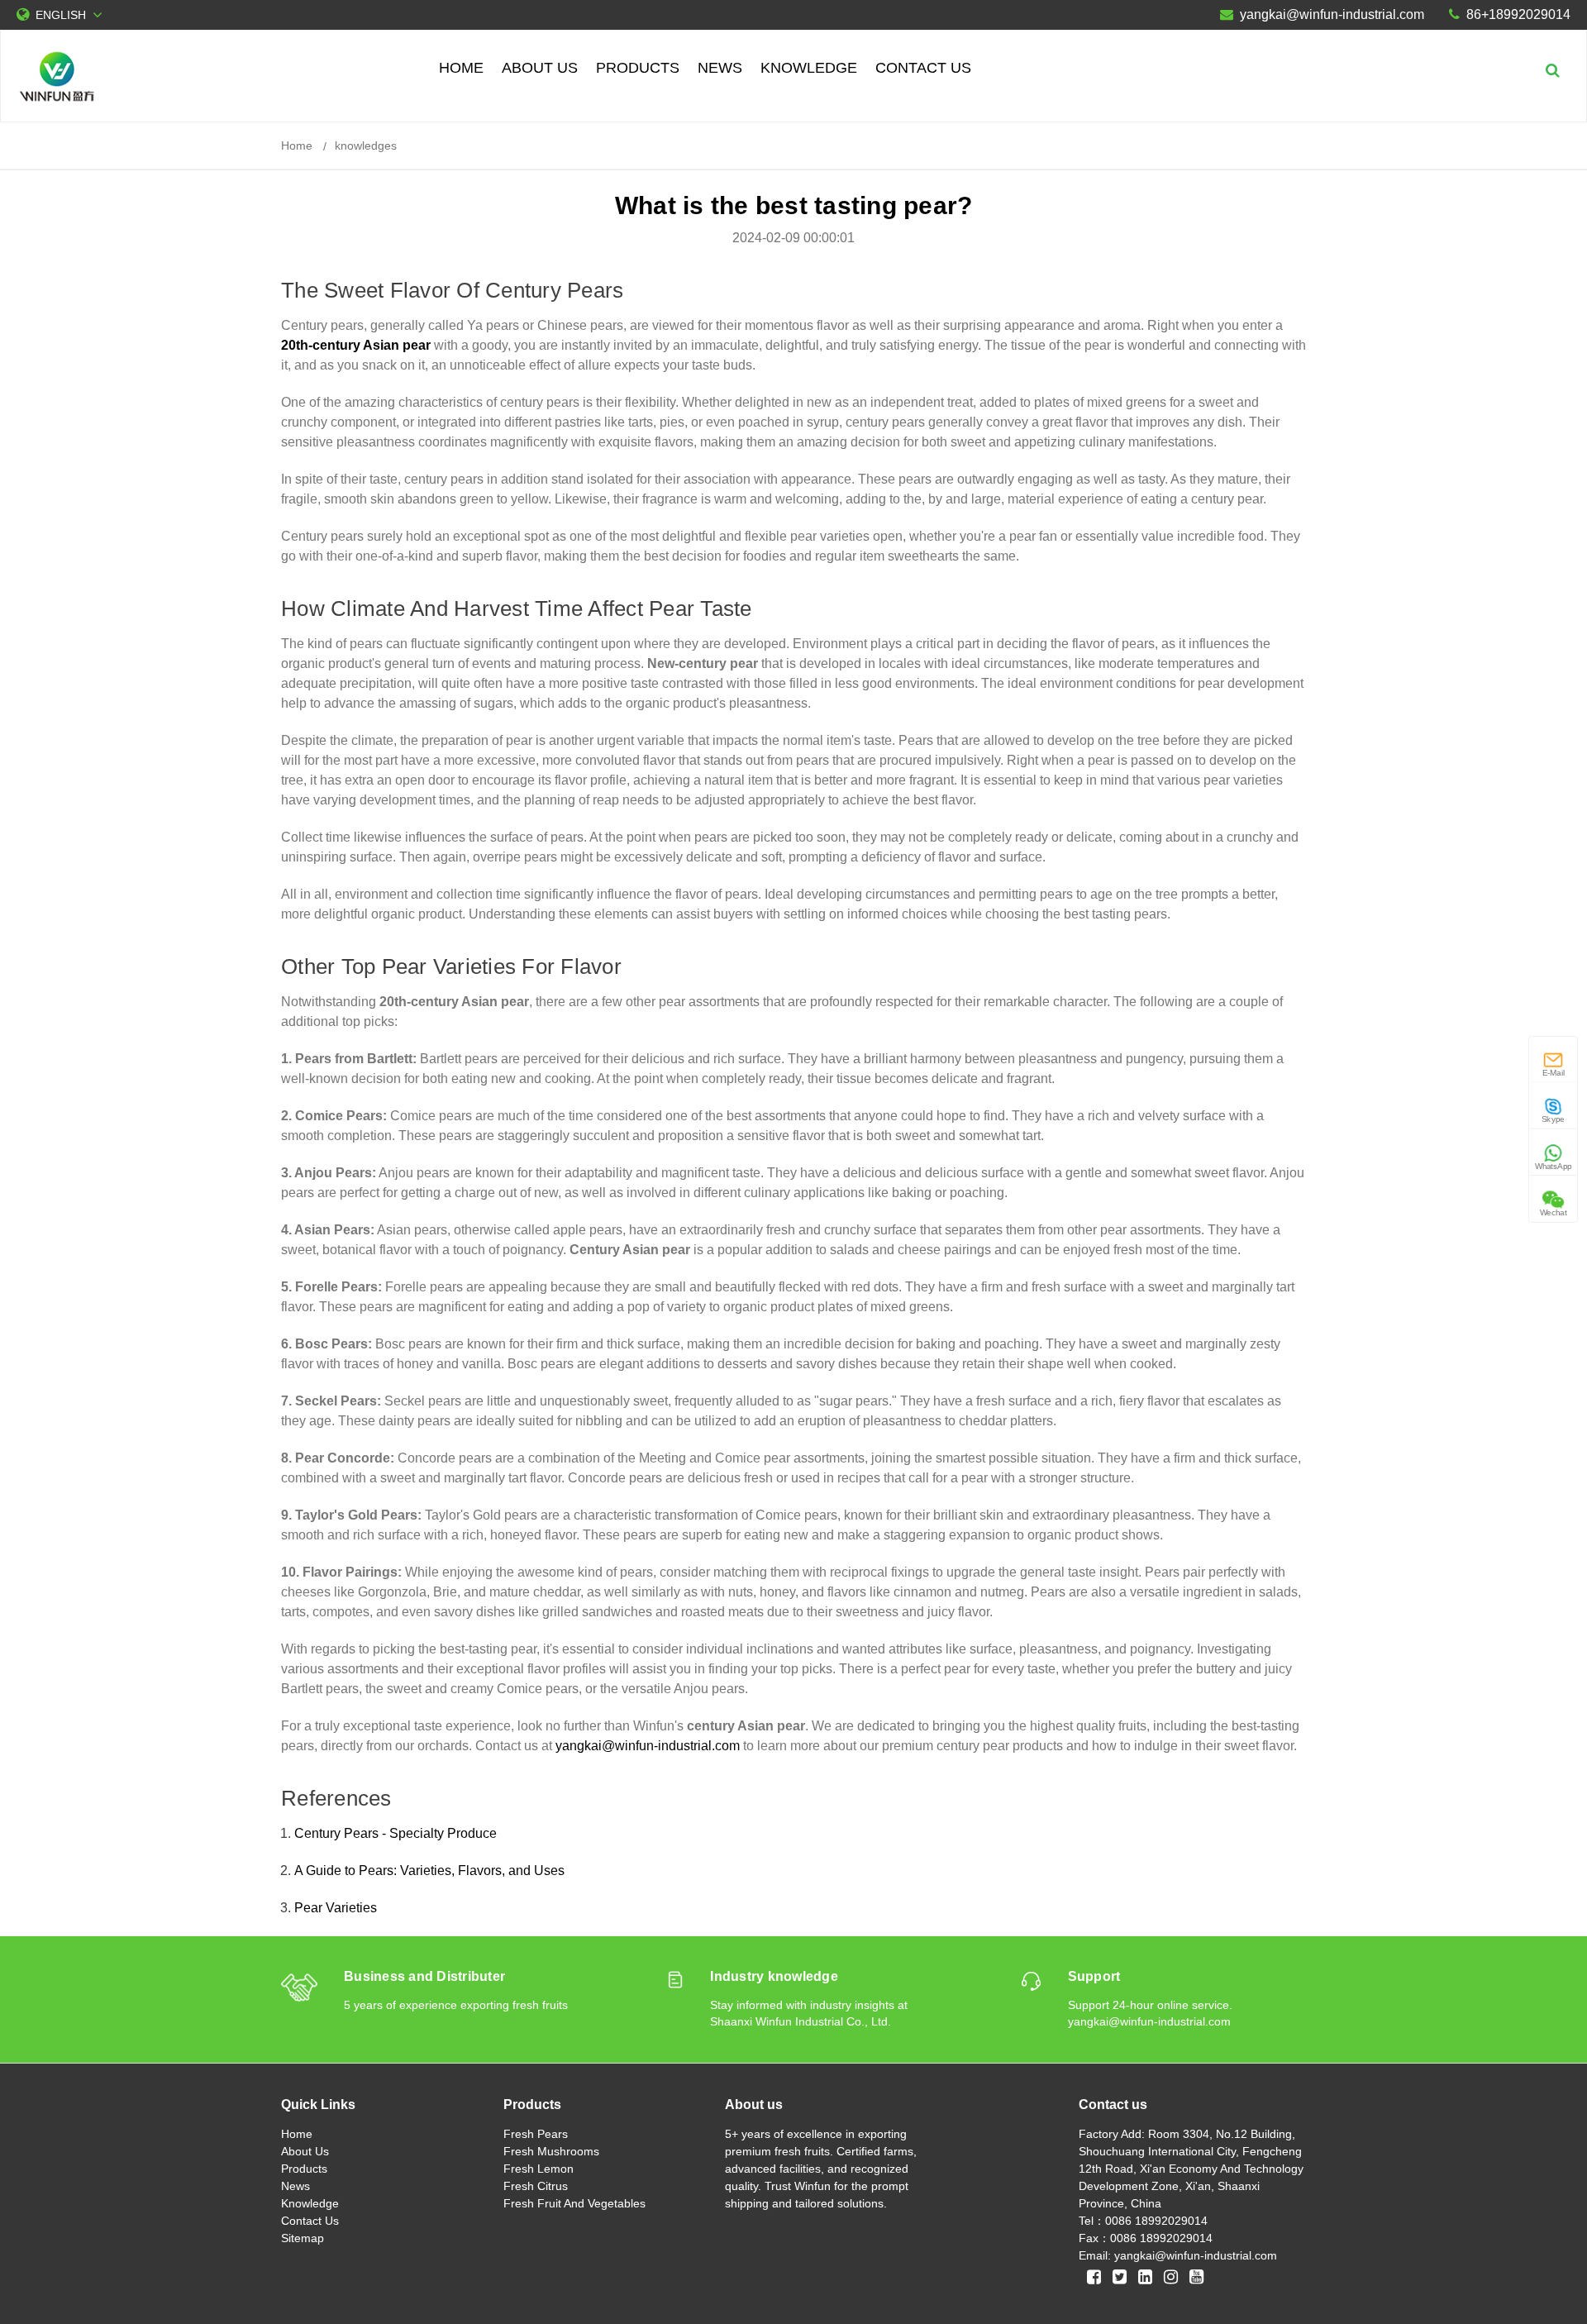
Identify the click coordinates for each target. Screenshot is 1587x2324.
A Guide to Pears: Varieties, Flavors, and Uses (429, 1871)
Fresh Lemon (539, 2169)
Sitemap (303, 2238)
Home (461, 68)
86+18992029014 (1518, 14)
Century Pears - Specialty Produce (396, 1833)
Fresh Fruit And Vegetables (574, 2203)
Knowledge (809, 68)
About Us (540, 68)
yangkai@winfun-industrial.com (1332, 14)
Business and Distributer (424, 1976)
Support (1094, 1976)
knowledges (366, 146)
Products (638, 68)
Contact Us (923, 68)
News (720, 68)
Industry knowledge (774, 1976)
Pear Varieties (336, 1908)
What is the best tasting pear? (794, 205)
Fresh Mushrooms (551, 2151)
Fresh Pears (536, 2134)
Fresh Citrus (536, 2186)
